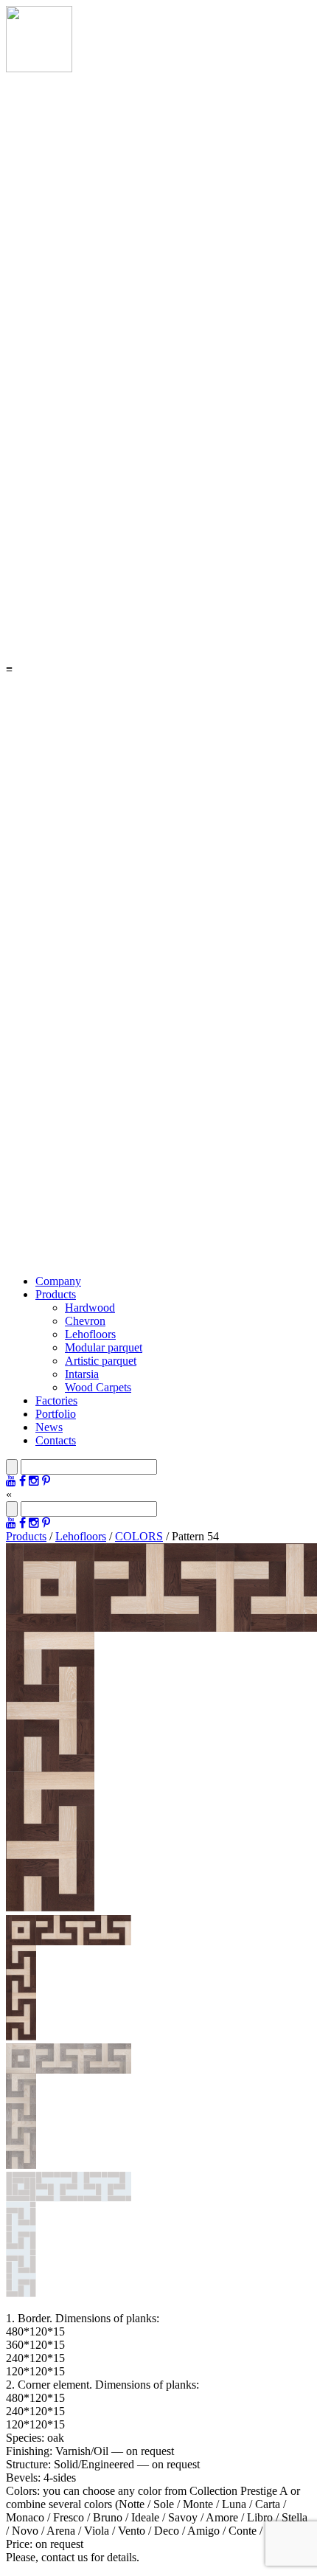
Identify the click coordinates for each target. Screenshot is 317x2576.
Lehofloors (90, 1334)
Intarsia (82, 1374)
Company (58, 1281)
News (49, 1427)
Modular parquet (104, 1347)
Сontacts (56, 1440)
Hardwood (90, 1308)
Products (56, 1294)
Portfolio (56, 1414)
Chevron (85, 1321)
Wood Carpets (98, 1387)
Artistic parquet (101, 1361)
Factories (56, 1400)
